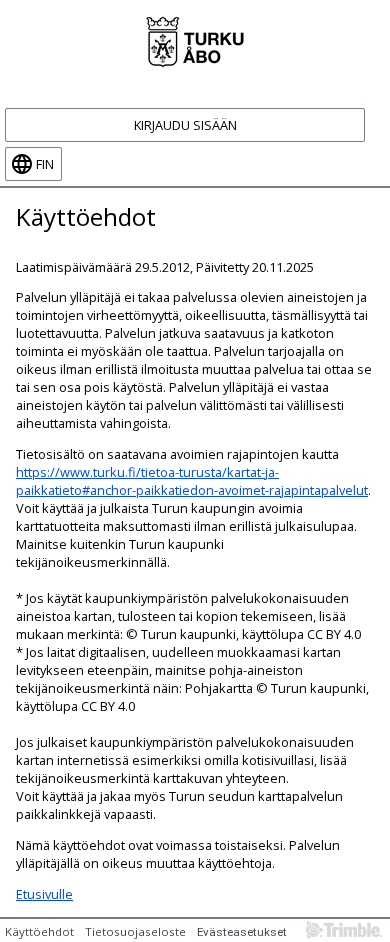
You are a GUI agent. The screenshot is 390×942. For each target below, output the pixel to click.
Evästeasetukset (242, 932)
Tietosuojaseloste (135, 931)
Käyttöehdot (39, 931)
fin (45, 164)
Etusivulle (44, 894)
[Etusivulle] (195, 40)
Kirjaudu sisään (185, 125)
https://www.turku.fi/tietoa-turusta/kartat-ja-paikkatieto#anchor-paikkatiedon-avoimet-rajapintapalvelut (192, 481)
